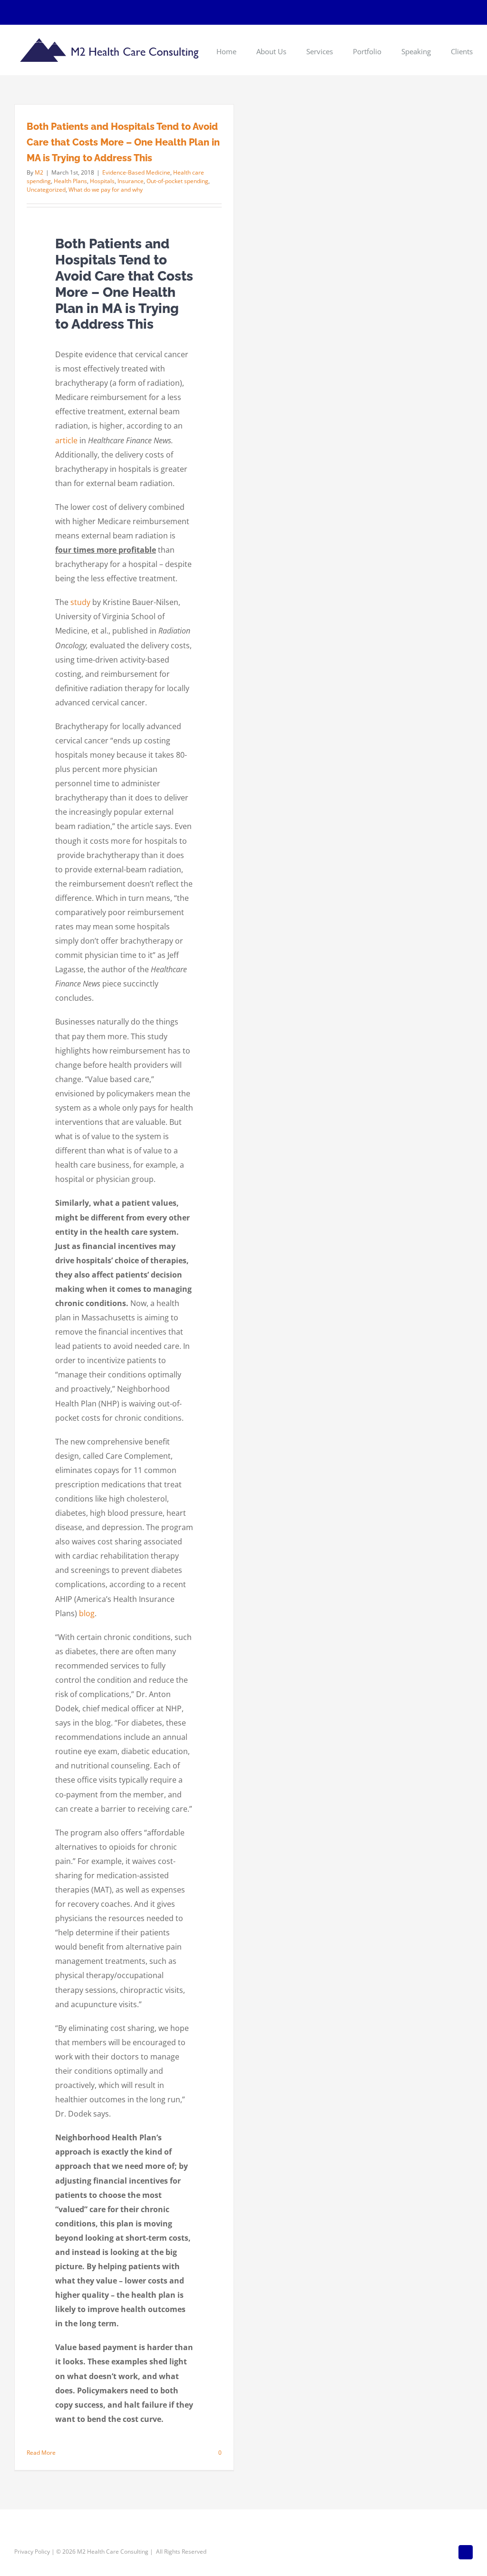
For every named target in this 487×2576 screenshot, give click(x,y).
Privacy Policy (32, 2552)
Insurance (131, 181)
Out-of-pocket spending (177, 181)
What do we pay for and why (106, 190)
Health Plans (70, 181)
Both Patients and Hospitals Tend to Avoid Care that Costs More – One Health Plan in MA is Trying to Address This (123, 142)
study (80, 602)
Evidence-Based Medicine (136, 172)
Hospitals (102, 181)
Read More (41, 2453)
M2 (39, 172)
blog (87, 1613)
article (66, 440)
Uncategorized (46, 190)
